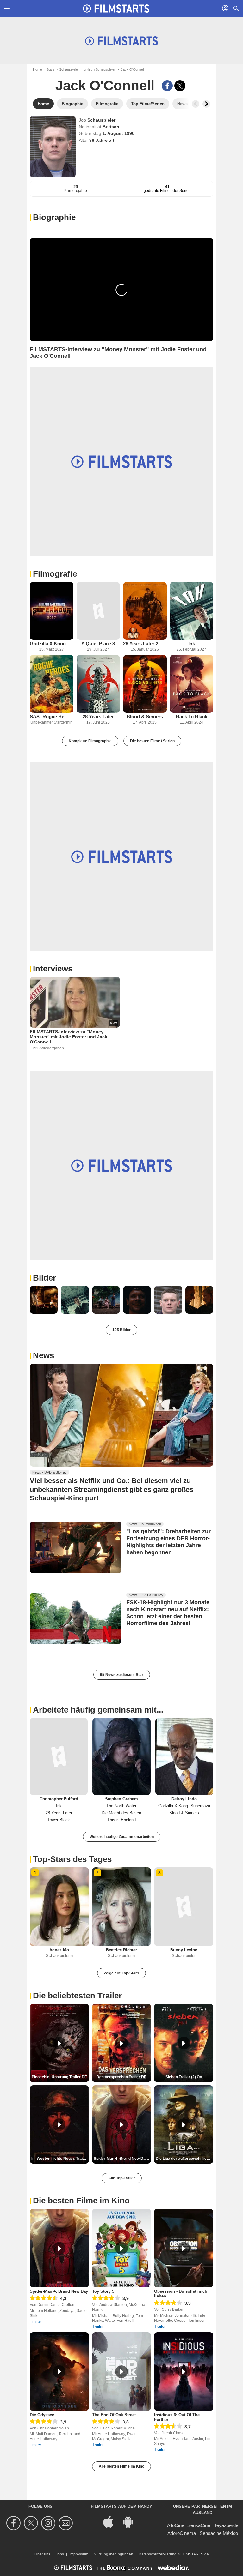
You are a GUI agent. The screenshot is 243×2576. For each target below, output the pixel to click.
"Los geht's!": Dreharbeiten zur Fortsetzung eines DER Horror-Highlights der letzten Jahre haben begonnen (168, 1542)
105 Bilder (121, 1330)
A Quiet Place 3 (98, 643)
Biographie (54, 217)
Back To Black (192, 716)
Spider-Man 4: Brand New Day (59, 2291)
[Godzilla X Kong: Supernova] (52, 611)
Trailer (35, 2322)
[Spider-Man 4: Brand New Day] (59, 2248)
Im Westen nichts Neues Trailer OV (60, 2159)
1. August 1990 (118, 133)
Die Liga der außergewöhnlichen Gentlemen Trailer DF (184, 2159)
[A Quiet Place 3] (98, 611)
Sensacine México (219, 2533)
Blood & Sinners (145, 716)
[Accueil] (116, 9)
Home (37, 69)
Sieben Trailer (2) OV (184, 2077)
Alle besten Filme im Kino (121, 2466)
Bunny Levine (184, 1950)
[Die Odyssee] (59, 2372)
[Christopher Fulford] (59, 1756)
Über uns (42, 2554)
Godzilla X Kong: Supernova (52, 643)
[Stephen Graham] (121, 1756)
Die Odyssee (42, 2415)
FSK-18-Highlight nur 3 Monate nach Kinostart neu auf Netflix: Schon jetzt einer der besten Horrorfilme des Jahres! (168, 1613)
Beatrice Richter (121, 1950)
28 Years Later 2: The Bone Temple (145, 643)
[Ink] (192, 611)
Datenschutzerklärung (158, 2554)
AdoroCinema (182, 2533)
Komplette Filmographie (90, 741)
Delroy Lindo (184, 1799)
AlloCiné (176, 2525)
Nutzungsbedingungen (113, 2554)
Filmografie (55, 574)
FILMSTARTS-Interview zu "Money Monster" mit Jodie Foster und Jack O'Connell (69, 1037)
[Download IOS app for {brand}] (112, 2522)
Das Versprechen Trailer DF (121, 2077)
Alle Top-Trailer (122, 2178)
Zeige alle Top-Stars (121, 1973)
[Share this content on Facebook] (167, 86)
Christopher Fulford (59, 1799)
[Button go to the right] (206, 104)
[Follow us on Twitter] (32, 2523)
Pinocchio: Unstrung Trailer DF (59, 2077)
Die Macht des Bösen (121, 1813)
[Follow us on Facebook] (14, 2523)
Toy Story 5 (103, 2291)
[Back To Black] (192, 684)
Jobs (60, 2554)
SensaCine (199, 2525)
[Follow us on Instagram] (49, 2523)
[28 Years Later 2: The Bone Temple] (145, 611)
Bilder (44, 1278)
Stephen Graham (121, 1799)
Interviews (53, 969)
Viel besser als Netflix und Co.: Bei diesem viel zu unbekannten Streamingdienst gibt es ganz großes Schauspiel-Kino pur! (112, 1489)
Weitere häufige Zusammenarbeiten (122, 1837)
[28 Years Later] (98, 684)
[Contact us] (67, 2523)
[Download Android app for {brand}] (131, 2522)
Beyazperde (226, 2525)
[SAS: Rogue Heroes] (52, 684)
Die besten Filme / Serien (152, 741)
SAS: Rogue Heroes (52, 716)
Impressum (79, 2554)
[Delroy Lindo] (184, 1756)
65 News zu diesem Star (122, 1675)
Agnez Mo (59, 1950)
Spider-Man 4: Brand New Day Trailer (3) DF (122, 2159)
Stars (51, 69)
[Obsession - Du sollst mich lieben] (184, 2248)
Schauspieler (69, 69)
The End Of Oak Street (114, 2415)
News (44, 1355)
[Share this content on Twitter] (180, 86)
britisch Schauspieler (100, 69)
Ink (192, 643)
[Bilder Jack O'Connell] (44, 1300)
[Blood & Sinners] (145, 684)
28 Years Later (98, 716)
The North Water (121, 1806)
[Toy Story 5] (122, 2248)
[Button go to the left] (196, 104)
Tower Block (59, 1820)
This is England (121, 1820)
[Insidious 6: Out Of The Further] (184, 2372)
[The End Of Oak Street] (122, 2372)
